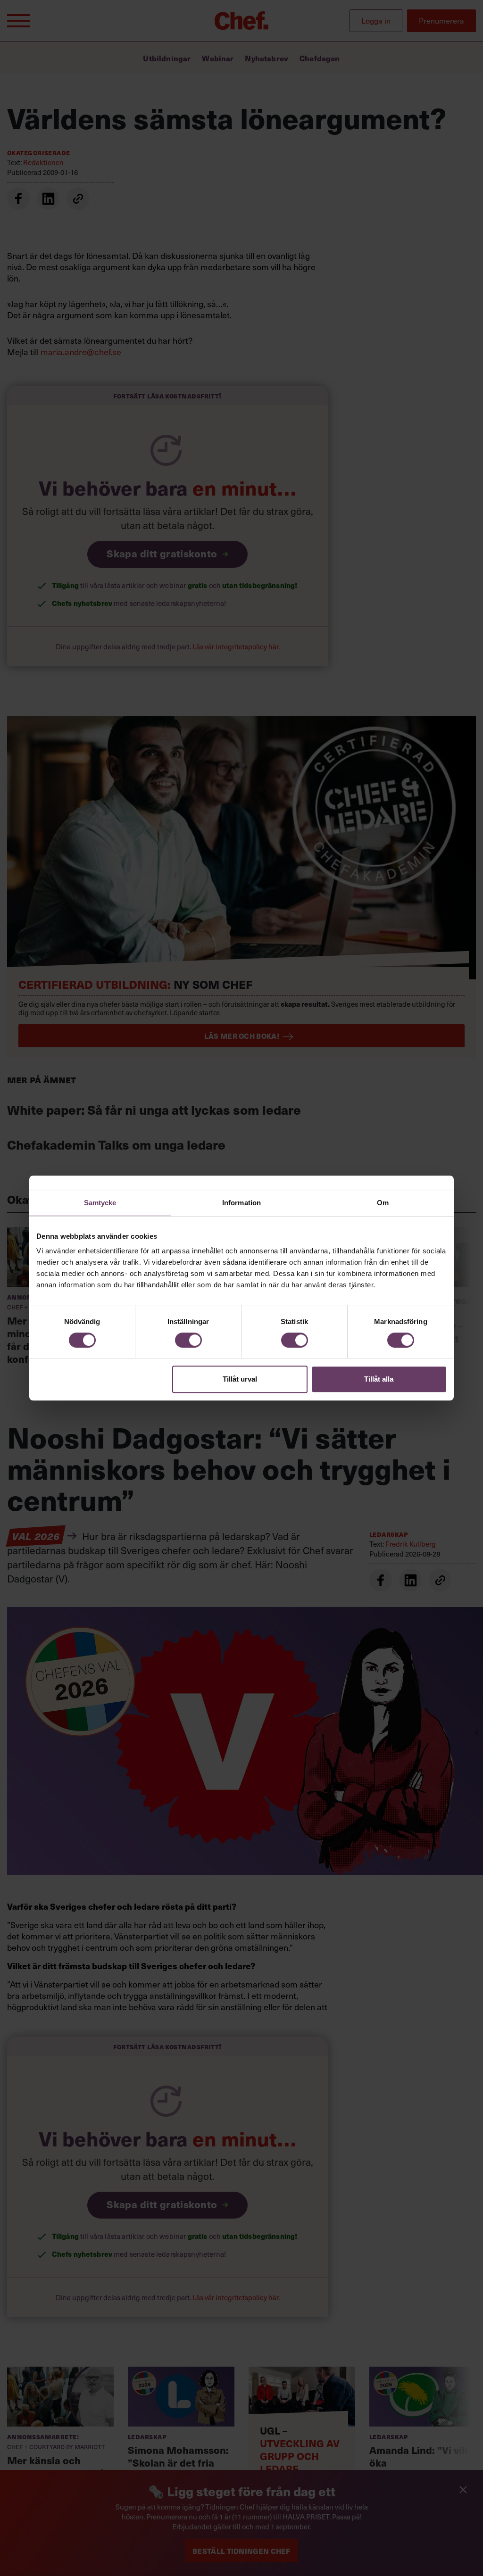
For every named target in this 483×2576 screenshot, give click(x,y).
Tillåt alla (379, 1379)
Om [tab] (383, 1203)
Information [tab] (241, 1203)
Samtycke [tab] (100, 1203)
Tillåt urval (240, 1379)
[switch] (188, 1340)
